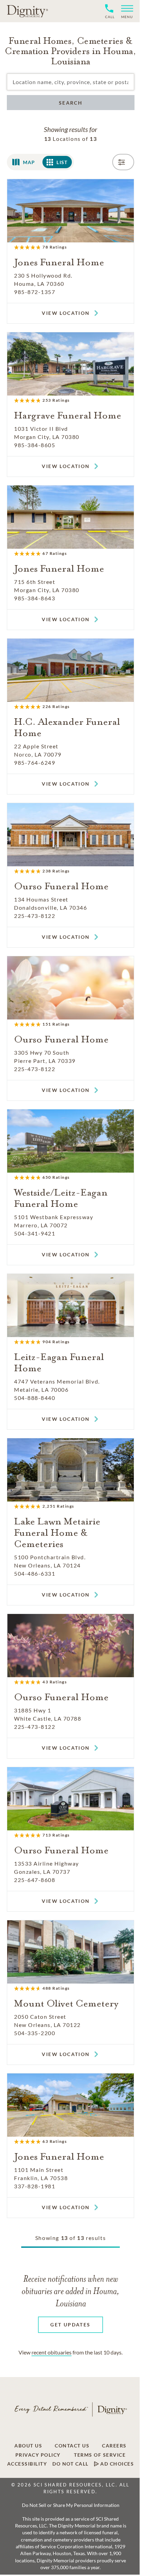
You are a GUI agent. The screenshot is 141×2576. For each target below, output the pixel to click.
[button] (124, 11)
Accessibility (27, 2464)
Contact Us (72, 2446)
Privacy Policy (38, 2455)
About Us (28, 2446)
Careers (114, 2446)
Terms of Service (100, 2455)
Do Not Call (70, 2464)
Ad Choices (117, 2464)
